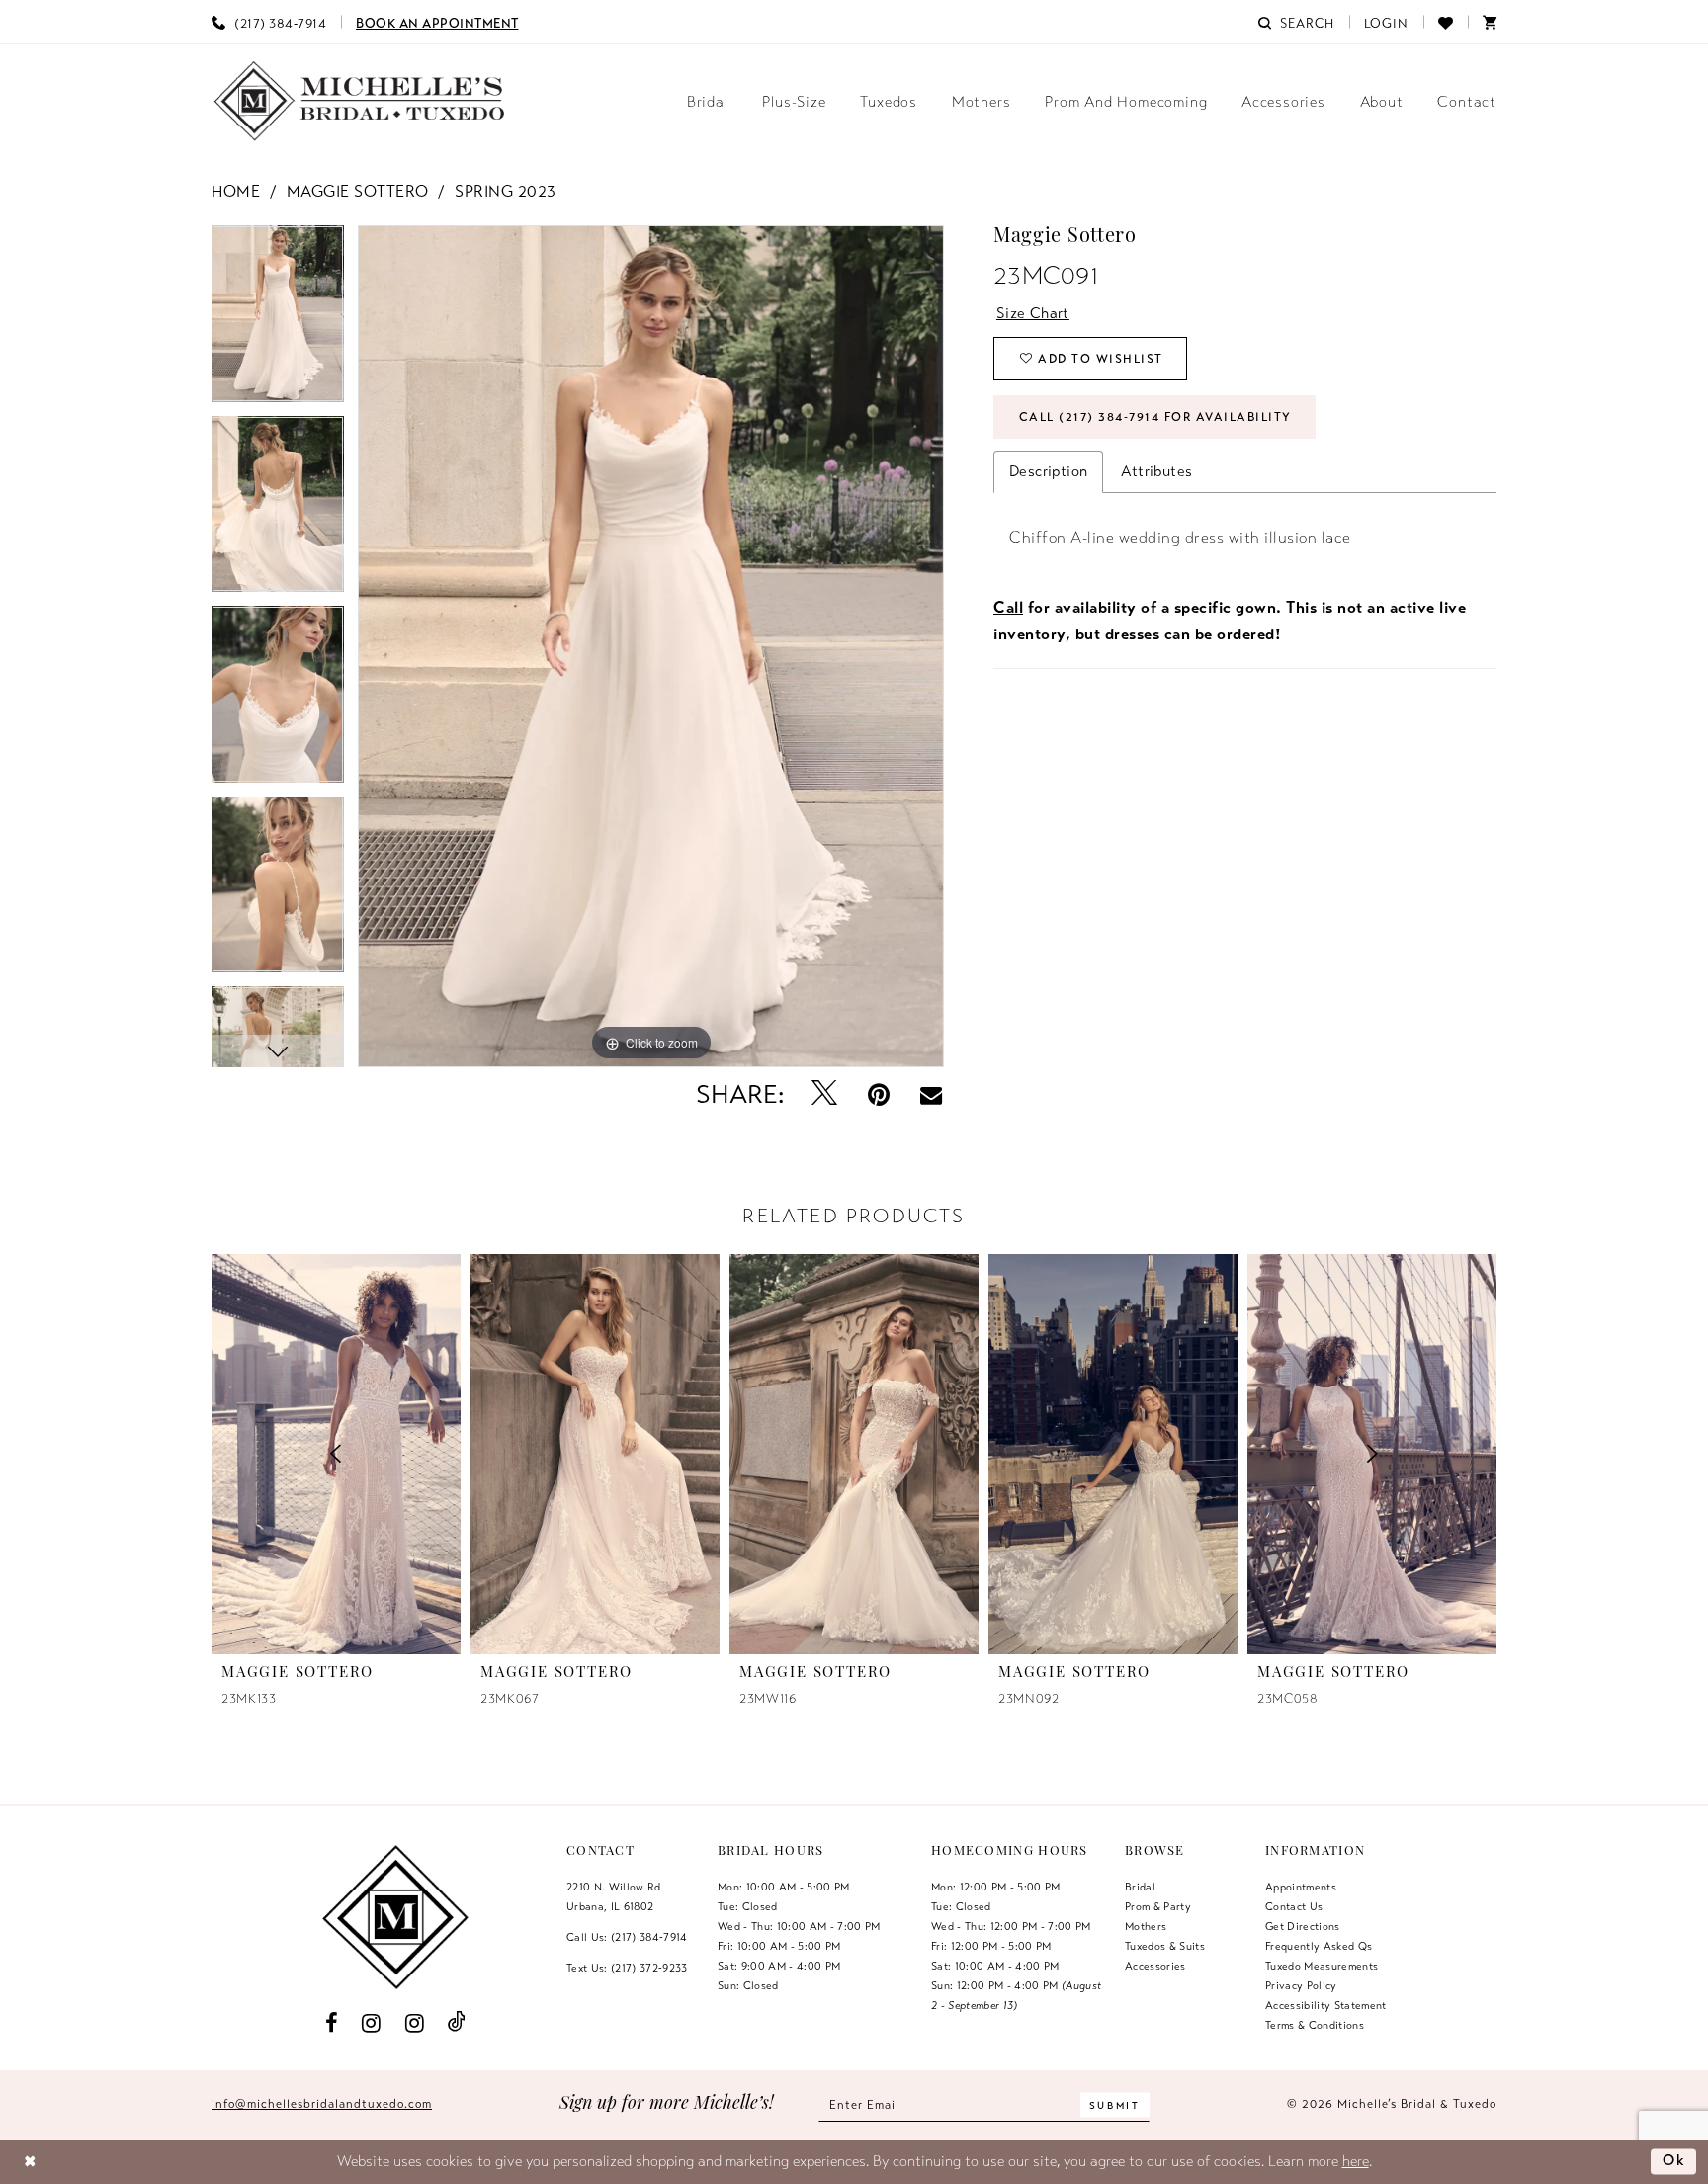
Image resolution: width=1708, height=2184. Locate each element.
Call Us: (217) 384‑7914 (627, 1937)
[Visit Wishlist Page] (1446, 22)
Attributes (1156, 471)
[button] (1387, 22)
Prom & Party (1158, 1906)
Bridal (1140, 1887)
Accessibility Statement (1326, 2005)
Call (1008, 608)
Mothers (1146, 1926)
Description (1048, 471)
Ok (1674, 2160)
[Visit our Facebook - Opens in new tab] (331, 2022)
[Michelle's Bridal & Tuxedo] (360, 101)
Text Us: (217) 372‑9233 (627, 1968)
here (1356, 2161)
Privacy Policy (1301, 1985)
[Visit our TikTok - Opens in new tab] (457, 2022)
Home (236, 192)
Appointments (1301, 1887)
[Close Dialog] (30, 2162)
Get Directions (1303, 1926)
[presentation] (595, 1454)
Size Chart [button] (1033, 313)
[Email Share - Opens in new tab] (931, 1095)
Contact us (1294, 1906)
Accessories (1155, 1966)
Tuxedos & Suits (1165, 1946)
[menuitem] (269, 22)
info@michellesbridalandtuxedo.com (322, 2104)
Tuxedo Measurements (1322, 1966)
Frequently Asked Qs (1319, 1946)
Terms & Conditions (1315, 2025)
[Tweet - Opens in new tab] (825, 1094)
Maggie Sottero (358, 192)
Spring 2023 (506, 192)
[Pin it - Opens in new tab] (879, 1094)
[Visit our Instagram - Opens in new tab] (372, 2022)
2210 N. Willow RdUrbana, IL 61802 (614, 1896)
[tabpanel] (278, 321)
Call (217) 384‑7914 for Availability (1155, 417)
